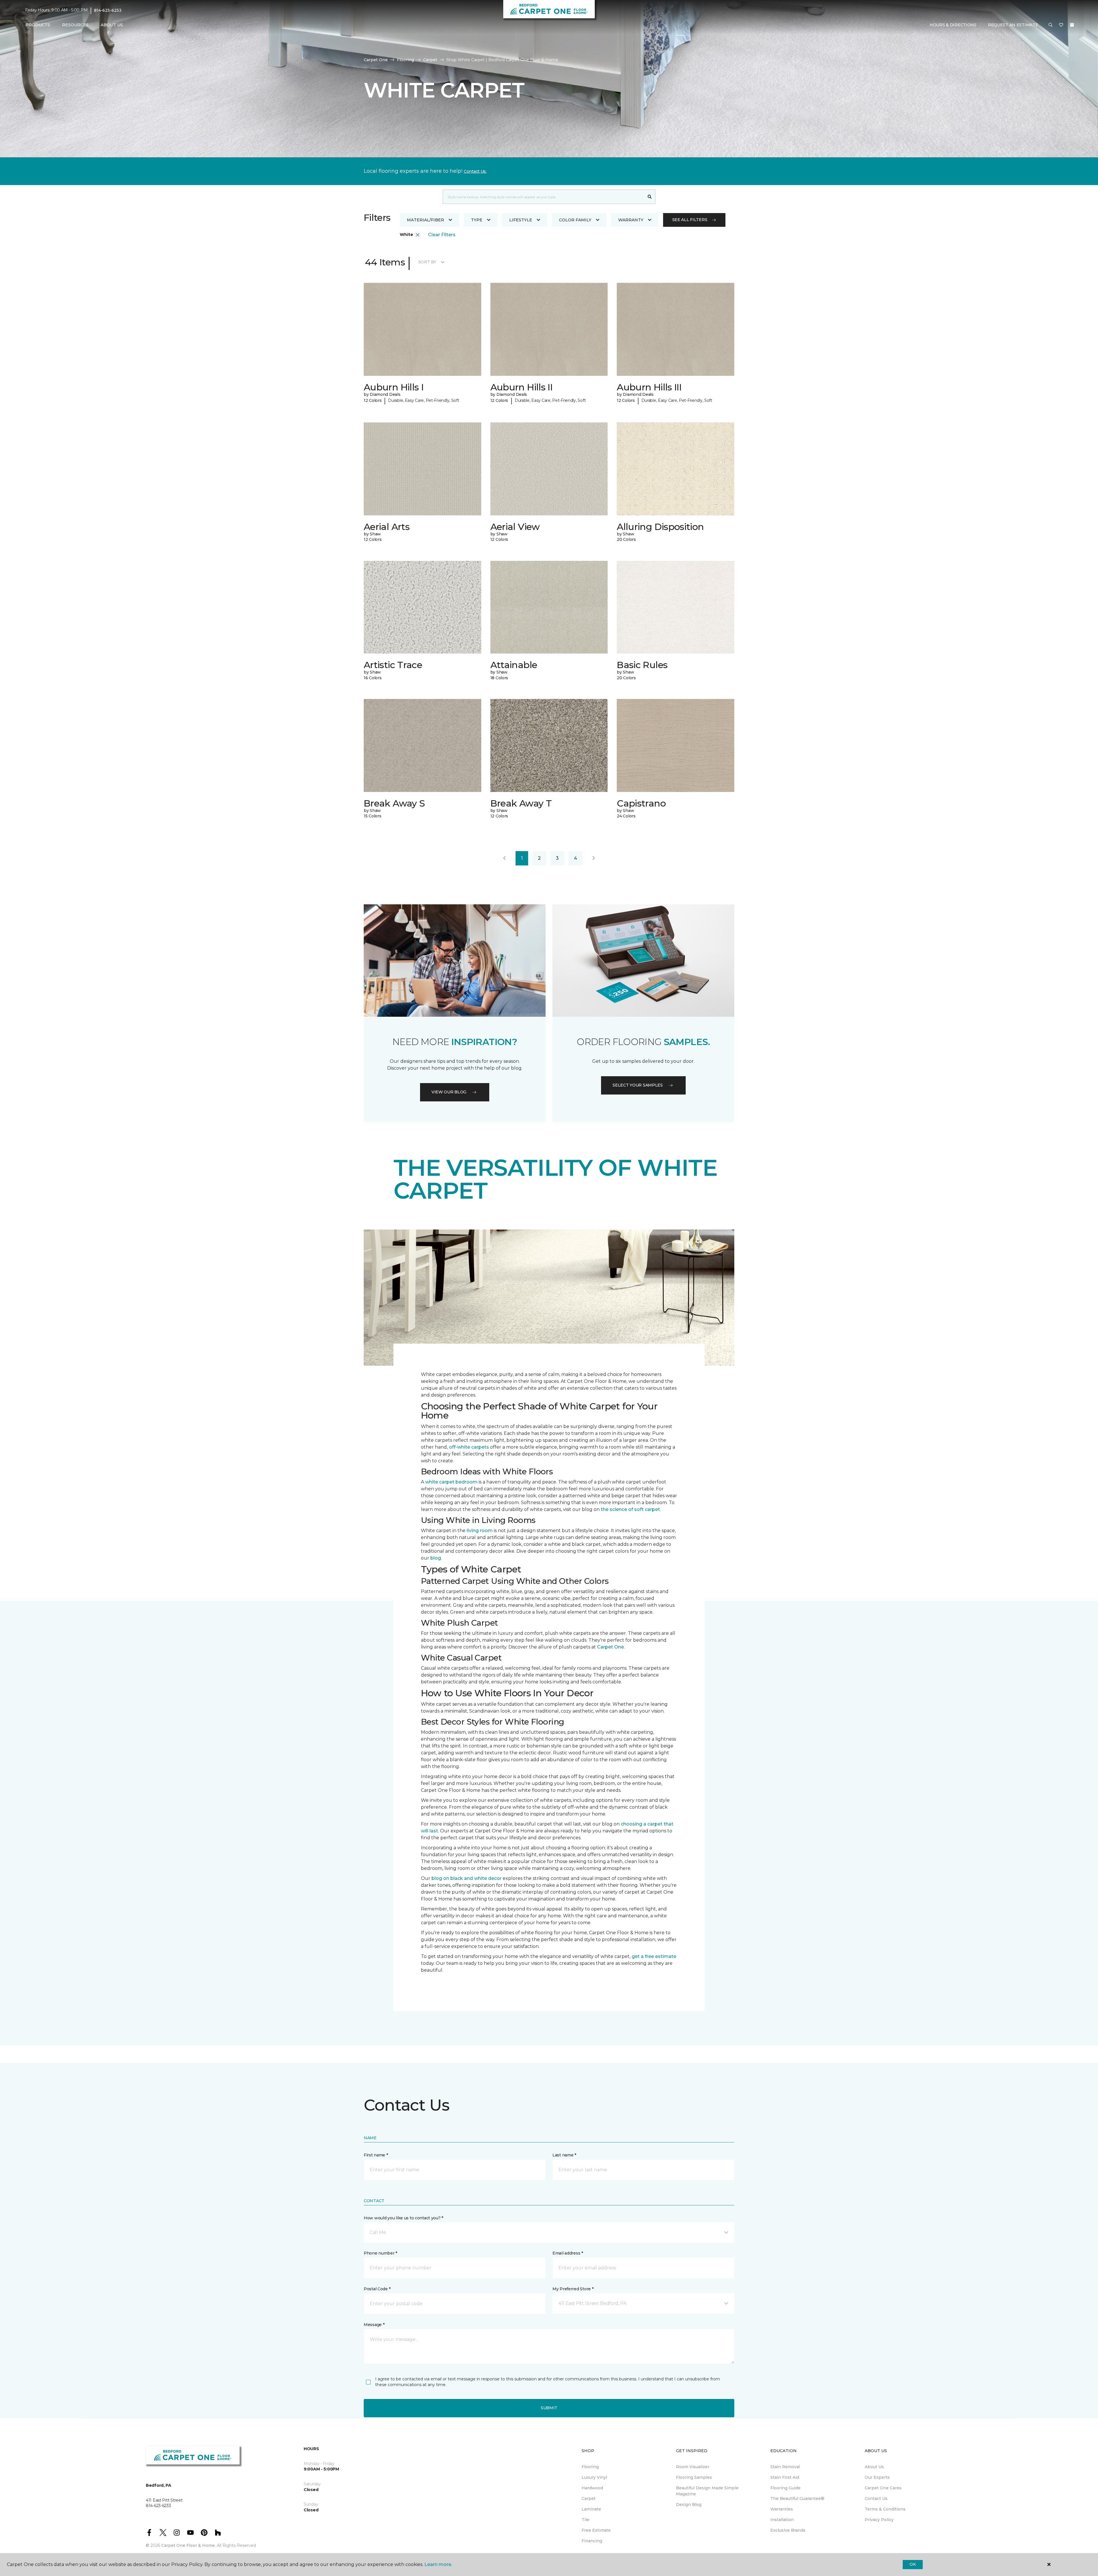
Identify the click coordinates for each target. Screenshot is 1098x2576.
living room (480, 1531)
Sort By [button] (427, 262)
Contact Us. (475, 171)
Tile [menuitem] (585, 2520)
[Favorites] (1061, 25)
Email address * (568, 2253)
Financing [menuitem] (592, 2541)
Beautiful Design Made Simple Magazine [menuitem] (707, 2491)
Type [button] (477, 220)
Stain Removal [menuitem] (785, 2467)
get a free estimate (654, 1956)
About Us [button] (112, 25)
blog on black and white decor (467, 1878)
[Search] (650, 197)
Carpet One (376, 60)
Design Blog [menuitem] (689, 2505)
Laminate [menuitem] (591, 2509)
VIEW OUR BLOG (449, 1092)
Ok (913, 2564)
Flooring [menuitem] (590, 2467)
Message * (374, 2325)
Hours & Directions (953, 25)
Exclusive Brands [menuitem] (788, 2530)
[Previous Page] (504, 858)
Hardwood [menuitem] (592, 2488)
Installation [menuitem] (782, 2520)
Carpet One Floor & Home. (188, 2545)
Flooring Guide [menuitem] (785, 2488)
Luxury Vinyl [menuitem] (594, 2477)
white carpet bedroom (451, 1482)
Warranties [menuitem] (782, 2509)
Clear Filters (442, 235)
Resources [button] (75, 25)
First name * (376, 2155)
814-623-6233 (108, 10)
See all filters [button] (690, 220)
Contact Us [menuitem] (876, 2498)
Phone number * (380, 2253)
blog (436, 1558)
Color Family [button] (575, 220)
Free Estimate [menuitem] (596, 2530)
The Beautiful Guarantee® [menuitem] (797, 2498)
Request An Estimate (1013, 25)
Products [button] (38, 25)
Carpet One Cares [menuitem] (883, 2488)
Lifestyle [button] (521, 220)
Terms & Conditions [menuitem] (885, 2509)
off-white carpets (469, 1447)
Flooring (405, 60)
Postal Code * (377, 2289)
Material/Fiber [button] (425, 220)
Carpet (430, 60)
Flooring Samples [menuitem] (694, 2477)
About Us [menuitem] (874, 2467)
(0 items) (1072, 25)
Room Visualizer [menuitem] (693, 2467)
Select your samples (638, 1085)
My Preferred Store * (573, 2289)
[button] (1051, 25)
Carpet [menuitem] (589, 2498)
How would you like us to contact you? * (403, 2218)
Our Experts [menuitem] (877, 2477)
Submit (549, 2408)
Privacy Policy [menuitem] (879, 2520)
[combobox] (543, 197)
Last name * (564, 2155)
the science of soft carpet (630, 1509)
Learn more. (438, 2564)
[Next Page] (594, 858)
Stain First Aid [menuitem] (785, 2477)
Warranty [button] (631, 220)
